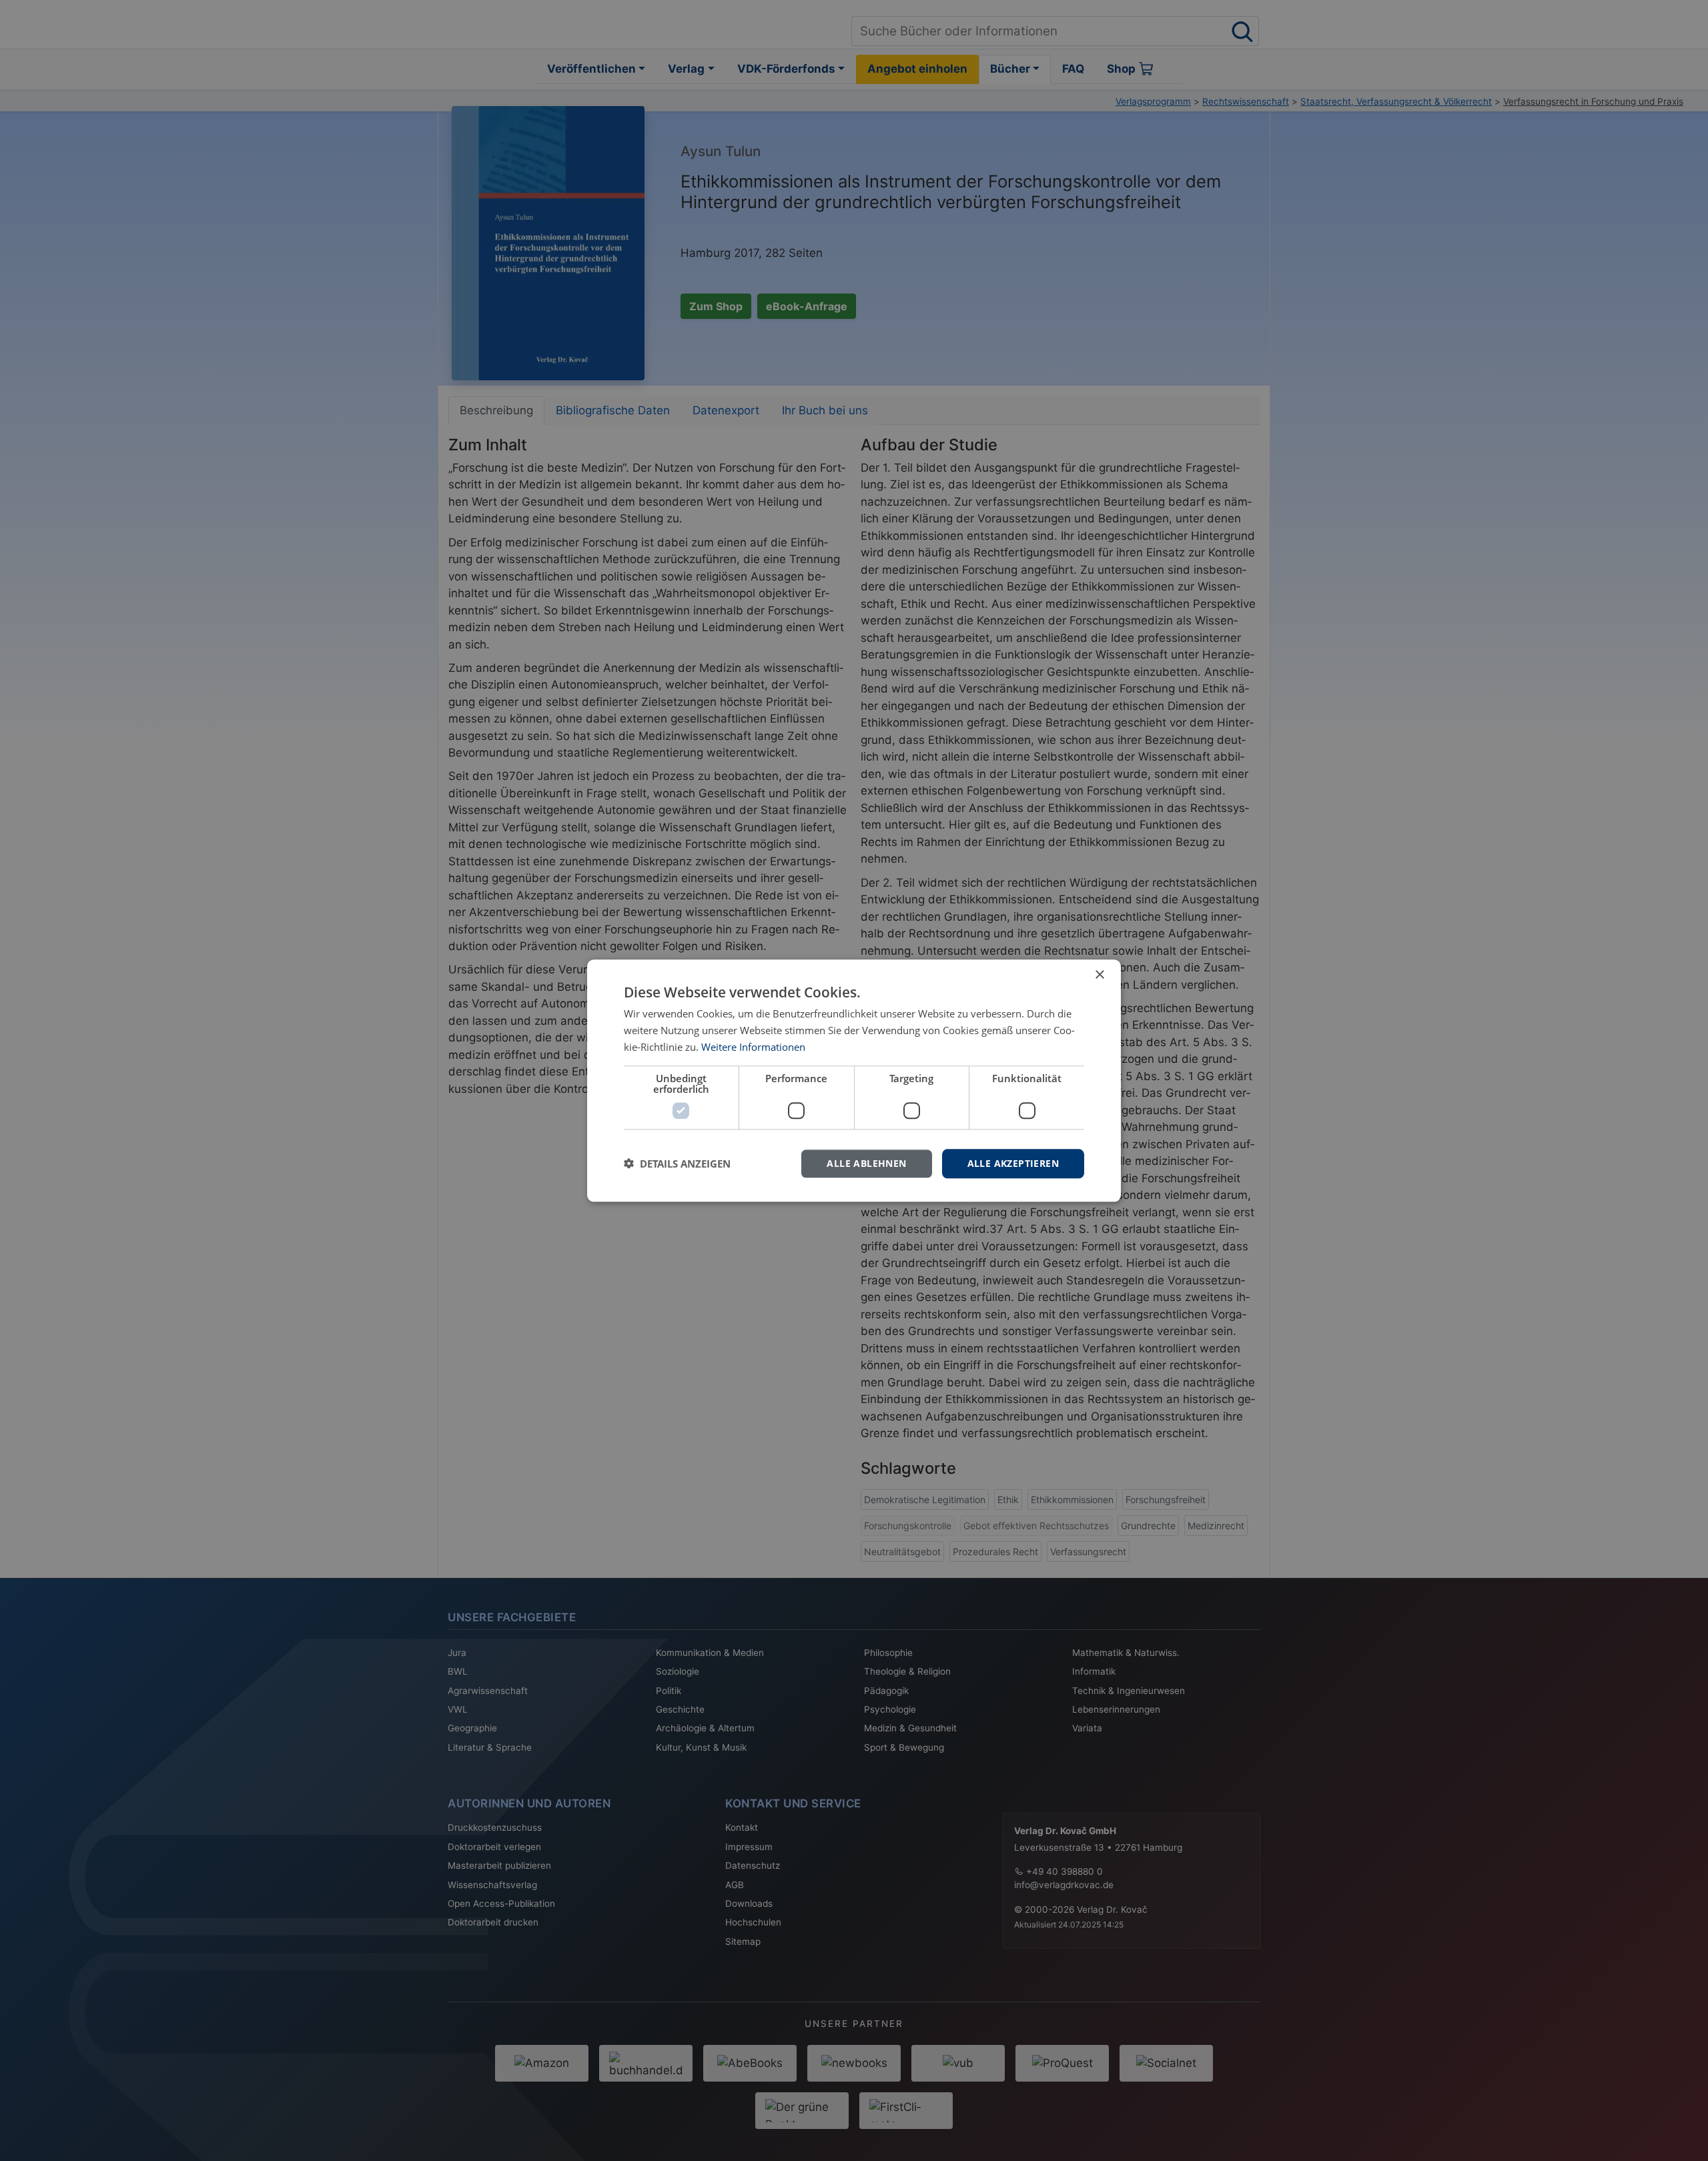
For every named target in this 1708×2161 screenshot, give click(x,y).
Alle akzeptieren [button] (1013, 1163)
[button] (677, 1164)
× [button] (1099, 975)
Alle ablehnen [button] (866, 1163)
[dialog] (854, 1080)
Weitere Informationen (753, 1047)
